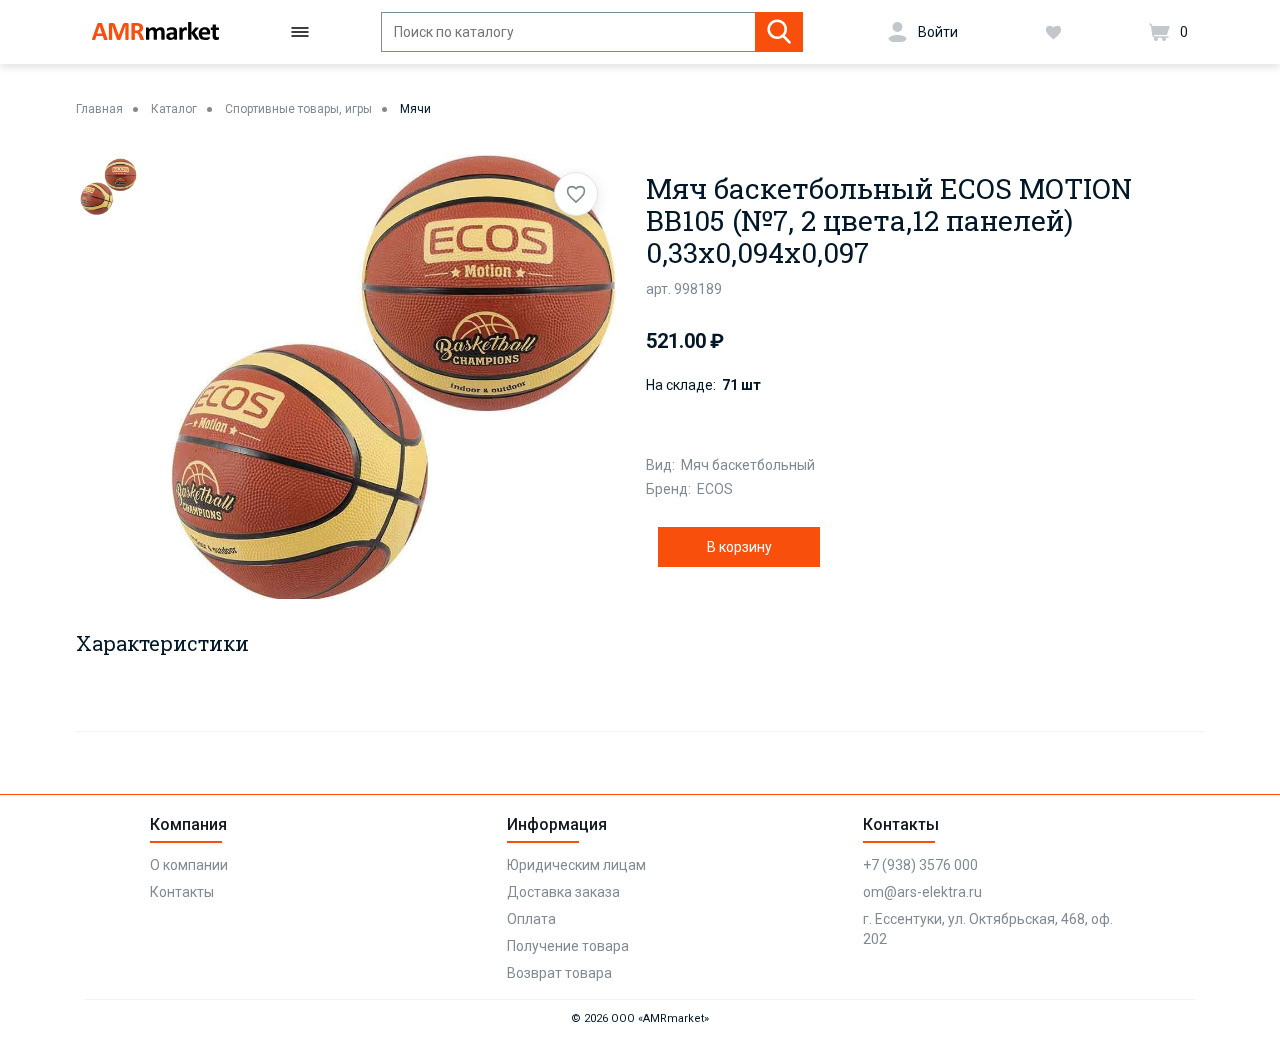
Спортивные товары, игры (298, 109)
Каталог (174, 109)
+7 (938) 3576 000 (920, 865)
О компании (189, 865)
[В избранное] (576, 194)
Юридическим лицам (576, 865)
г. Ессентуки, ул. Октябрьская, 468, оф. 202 (988, 929)
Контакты (182, 892)
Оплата (531, 919)
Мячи (415, 109)
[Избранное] (1053, 32)
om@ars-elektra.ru (922, 892)
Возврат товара (559, 973)
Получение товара (568, 946)
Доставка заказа (563, 892)
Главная (99, 109)
